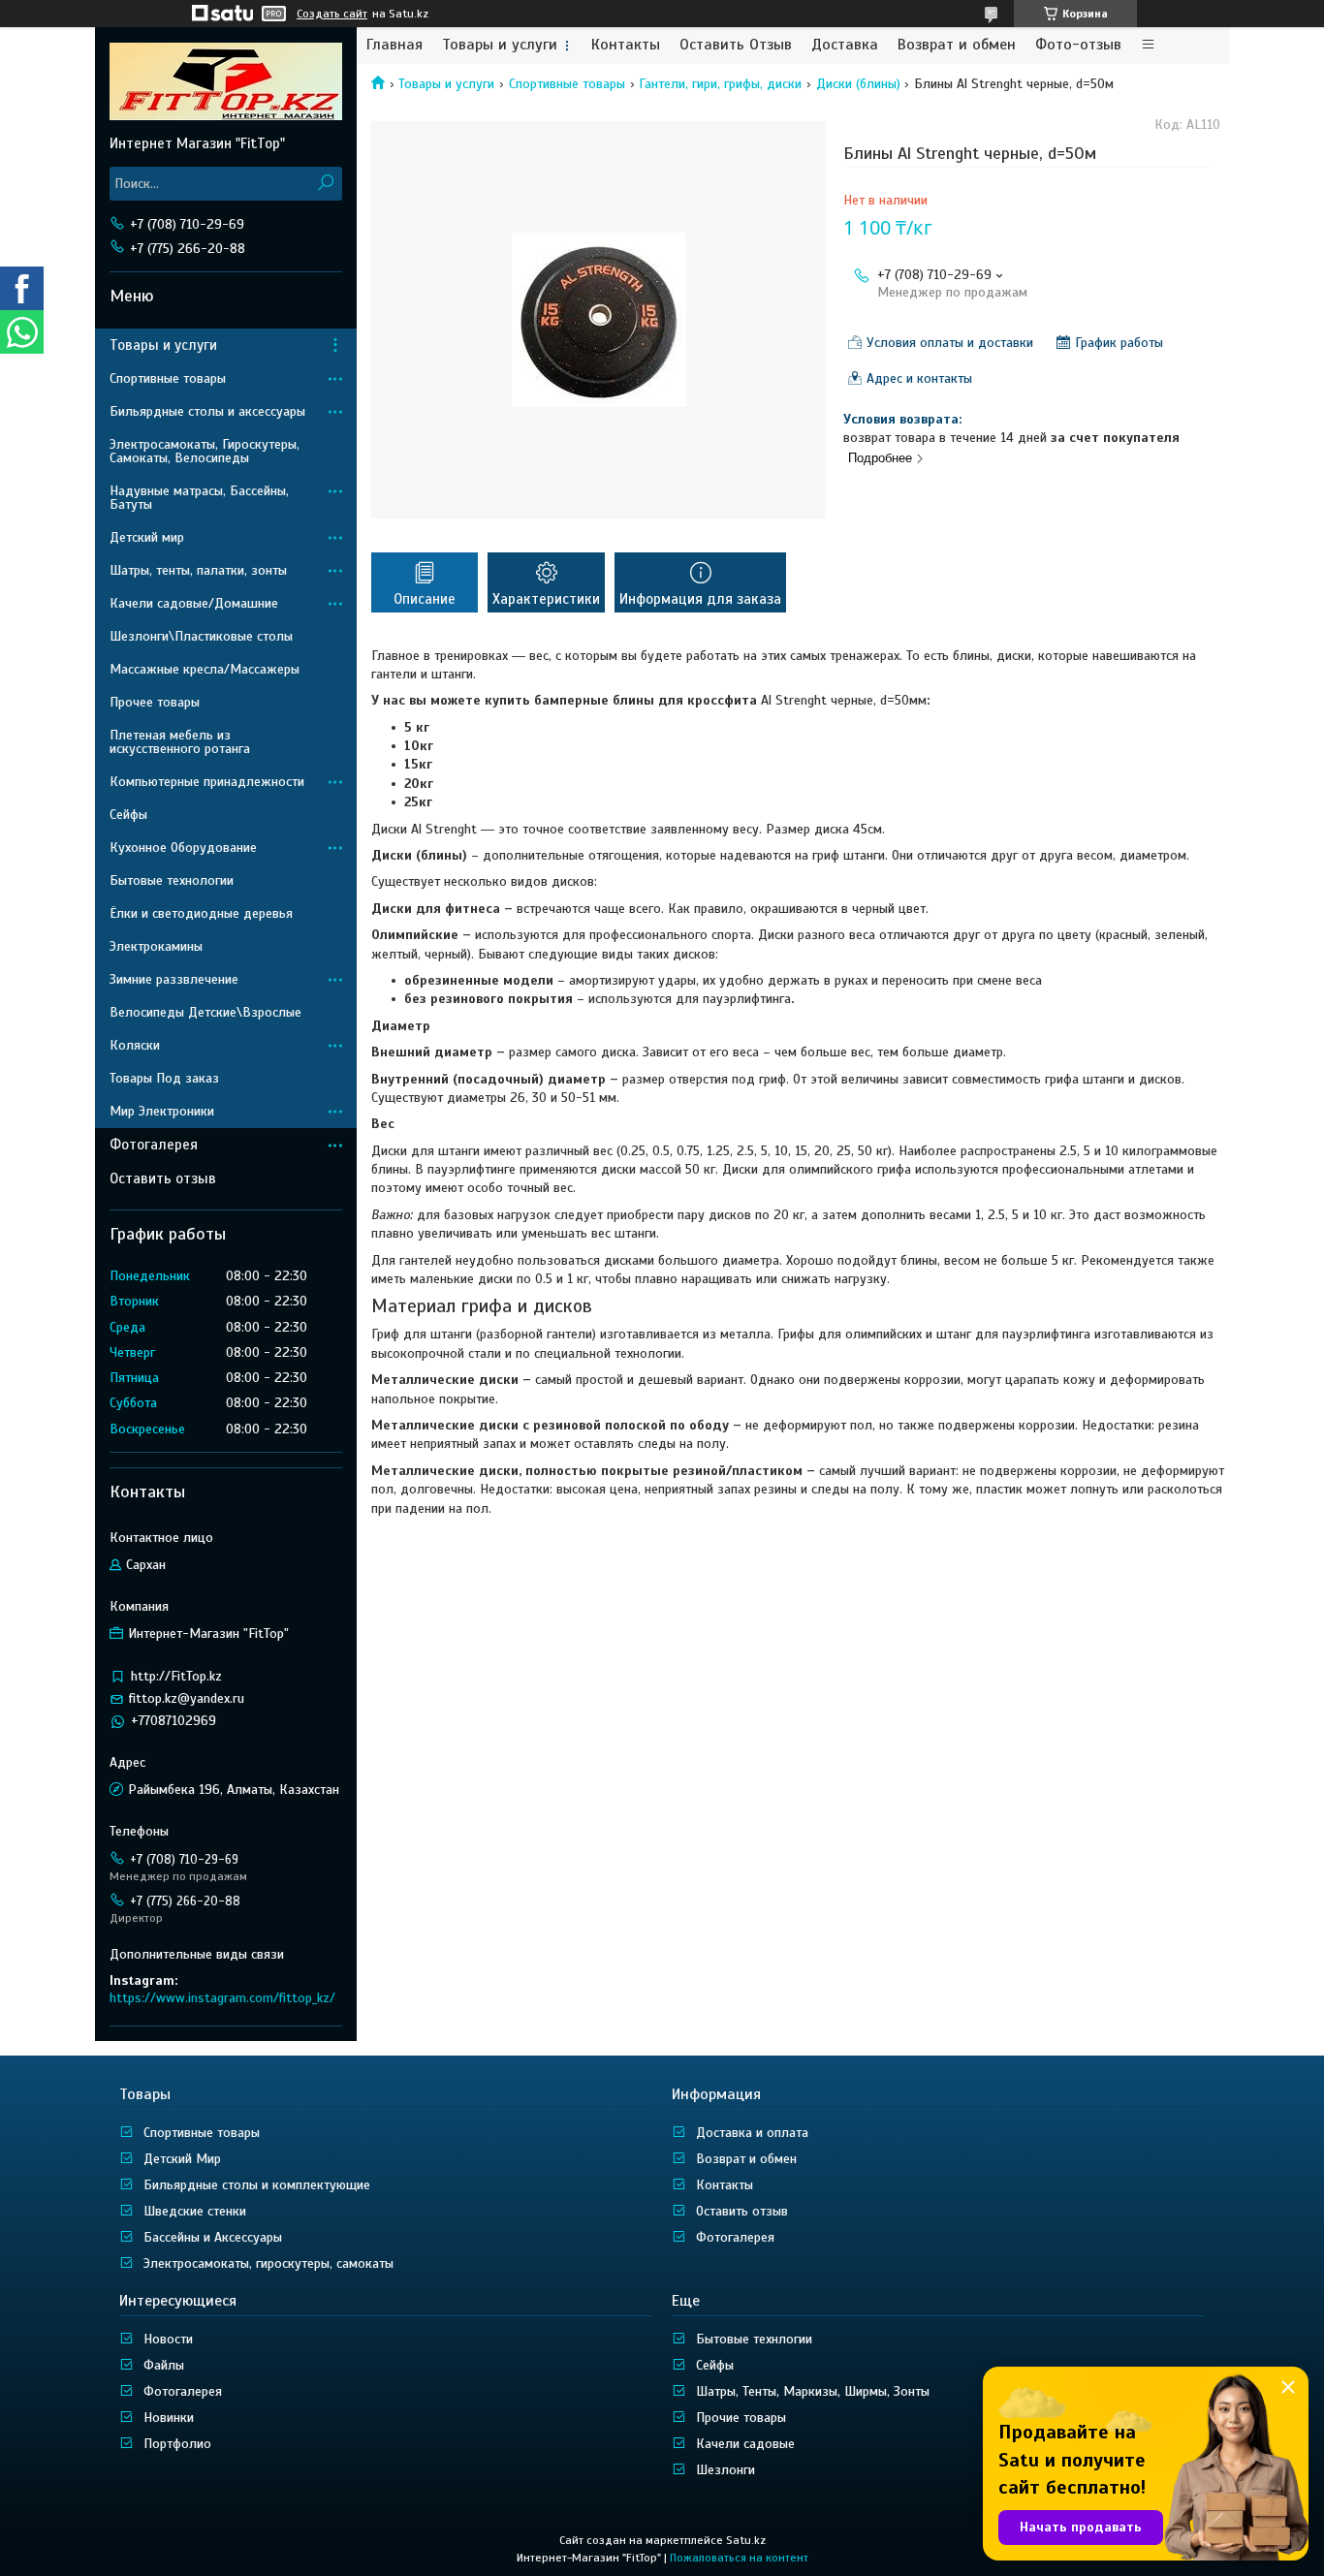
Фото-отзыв (1078, 45)
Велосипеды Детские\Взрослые (205, 1012)
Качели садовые (745, 2444)
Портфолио (177, 2444)
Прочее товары (155, 702)
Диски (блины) (858, 84)
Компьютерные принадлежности (207, 782)
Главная (394, 45)
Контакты (626, 45)
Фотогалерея (154, 1145)
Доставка (845, 45)
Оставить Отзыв (736, 45)
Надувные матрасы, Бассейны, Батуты (199, 498)
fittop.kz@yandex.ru (187, 1698)
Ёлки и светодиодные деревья (201, 913)
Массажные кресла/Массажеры (205, 669)
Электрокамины (156, 946)
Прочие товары (741, 2418)
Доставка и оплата (752, 2133)
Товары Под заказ (164, 1078)
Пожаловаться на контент (739, 2558)
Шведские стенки (195, 2211)
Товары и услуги (500, 45)
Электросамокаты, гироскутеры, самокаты (268, 2263)
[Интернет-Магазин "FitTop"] (226, 80)
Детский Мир (182, 2159)
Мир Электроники (162, 1111)
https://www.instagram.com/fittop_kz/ (222, 1998)
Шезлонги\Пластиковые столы (201, 636)
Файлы (164, 2365)
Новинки (169, 2418)
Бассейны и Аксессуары (213, 2237)
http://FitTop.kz (176, 1676)
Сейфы (128, 815)
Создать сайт (332, 14)
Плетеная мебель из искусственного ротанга (180, 742)
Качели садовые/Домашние (194, 603)
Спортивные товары (567, 84)
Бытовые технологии (172, 880)
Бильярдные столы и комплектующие (257, 2185)
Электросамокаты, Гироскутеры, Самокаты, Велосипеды (205, 451)
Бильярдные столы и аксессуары (207, 411)
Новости (168, 2339)
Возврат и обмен (957, 45)
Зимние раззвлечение (174, 979)
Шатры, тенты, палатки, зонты (198, 570)
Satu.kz (746, 2540)
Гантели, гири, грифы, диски (720, 84)
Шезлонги (725, 2470)
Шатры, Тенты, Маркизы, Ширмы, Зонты (813, 2391)
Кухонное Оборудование (183, 848)
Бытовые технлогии (754, 2339)
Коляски (135, 1045)
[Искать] (325, 184)
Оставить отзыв (163, 1178)
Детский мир (147, 537)
